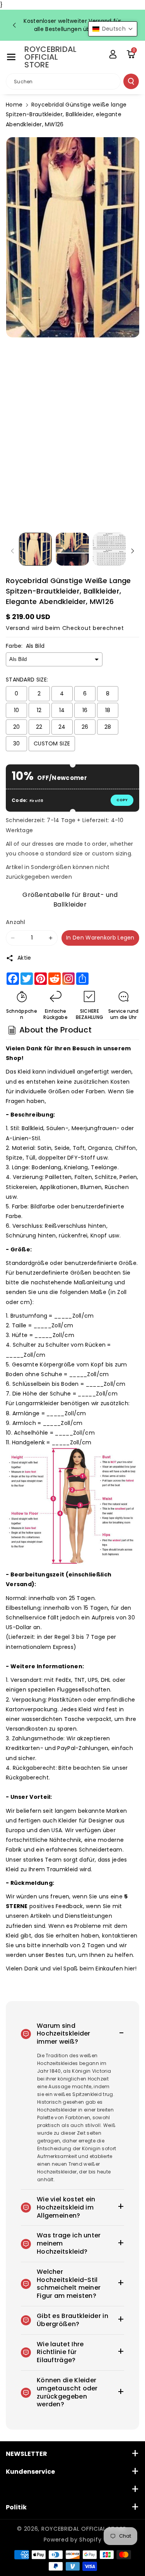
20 (17, 727)
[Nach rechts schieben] (133, 551)
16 (85, 710)
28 (108, 727)
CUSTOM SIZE (52, 743)
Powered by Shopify (73, 2540)
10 (17, 710)
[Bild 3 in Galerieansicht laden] (109, 549)
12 (39, 710)
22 (39, 727)
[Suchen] (131, 81)
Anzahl (16, 922)
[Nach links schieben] (12, 551)
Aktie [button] (24, 958)
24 (62, 727)
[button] (11, 57)
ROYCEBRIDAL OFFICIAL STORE (84, 2529)
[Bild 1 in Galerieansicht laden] (35, 549)
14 (62, 710)
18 (108, 710)
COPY (122, 800)
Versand (18, 628)
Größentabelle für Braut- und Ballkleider (70, 899)
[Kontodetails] (113, 54)
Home (14, 105)
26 (85, 727)
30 (17, 743)
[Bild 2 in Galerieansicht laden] (72, 549)
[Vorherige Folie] (14, 25)
